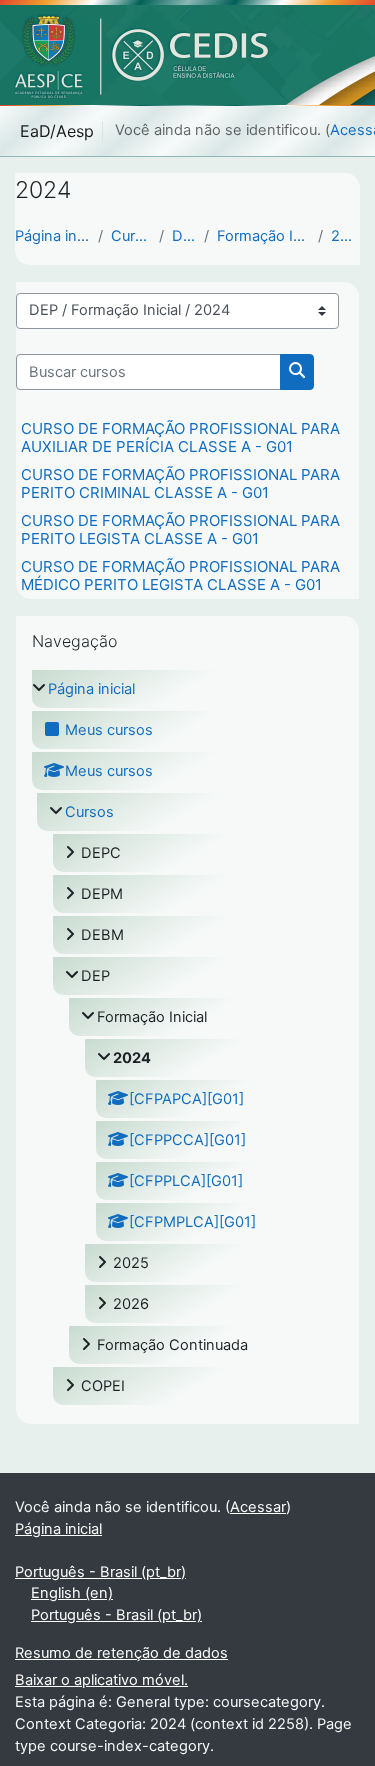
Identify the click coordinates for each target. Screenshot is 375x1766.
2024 (345, 236)
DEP (183, 236)
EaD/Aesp (57, 131)
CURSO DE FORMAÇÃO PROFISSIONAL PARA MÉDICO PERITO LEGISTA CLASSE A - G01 (180, 575)
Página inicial (52, 236)
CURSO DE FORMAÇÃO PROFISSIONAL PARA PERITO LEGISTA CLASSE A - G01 (180, 529)
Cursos (131, 236)
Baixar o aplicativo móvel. (101, 1680)
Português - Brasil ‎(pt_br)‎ (100, 1572)
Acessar (258, 1507)
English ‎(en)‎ (72, 1593)
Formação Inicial (263, 236)
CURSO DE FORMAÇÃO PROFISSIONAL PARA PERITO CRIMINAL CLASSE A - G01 (180, 483)
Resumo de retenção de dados (121, 1653)
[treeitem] (187, 1037)
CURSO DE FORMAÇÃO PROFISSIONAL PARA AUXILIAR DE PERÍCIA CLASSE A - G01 (180, 437)
